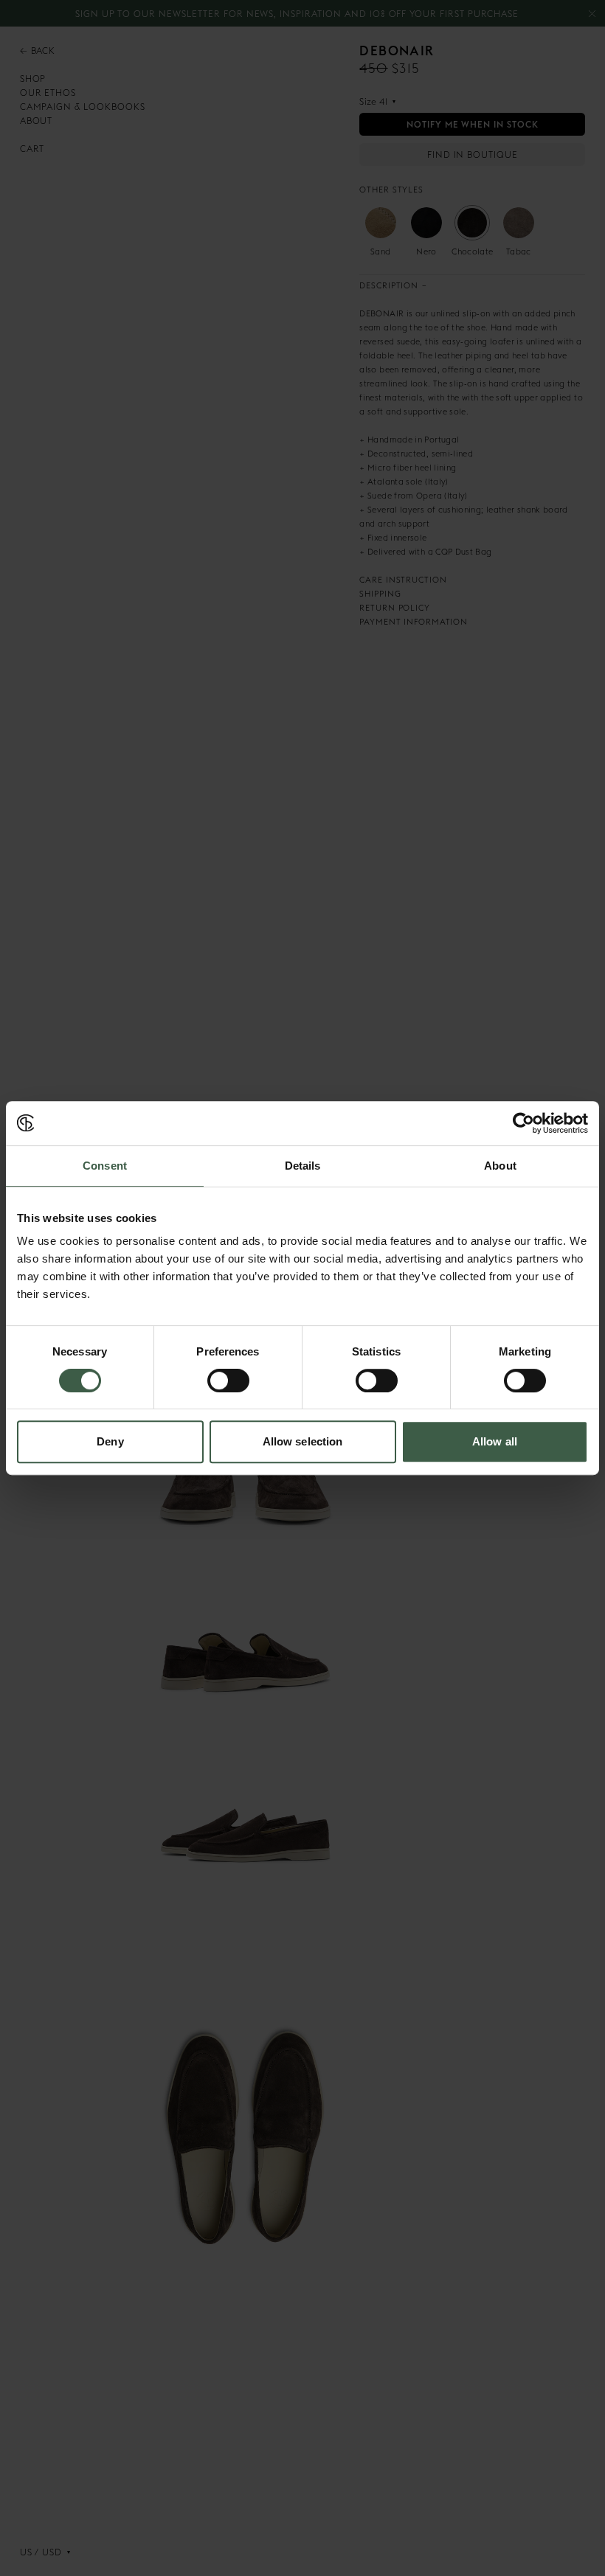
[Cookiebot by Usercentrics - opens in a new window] (523, 1123)
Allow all (495, 1441)
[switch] (228, 1381)
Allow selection (303, 1441)
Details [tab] (303, 1166)
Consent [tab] (105, 1166)
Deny (110, 1441)
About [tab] (500, 1166)
